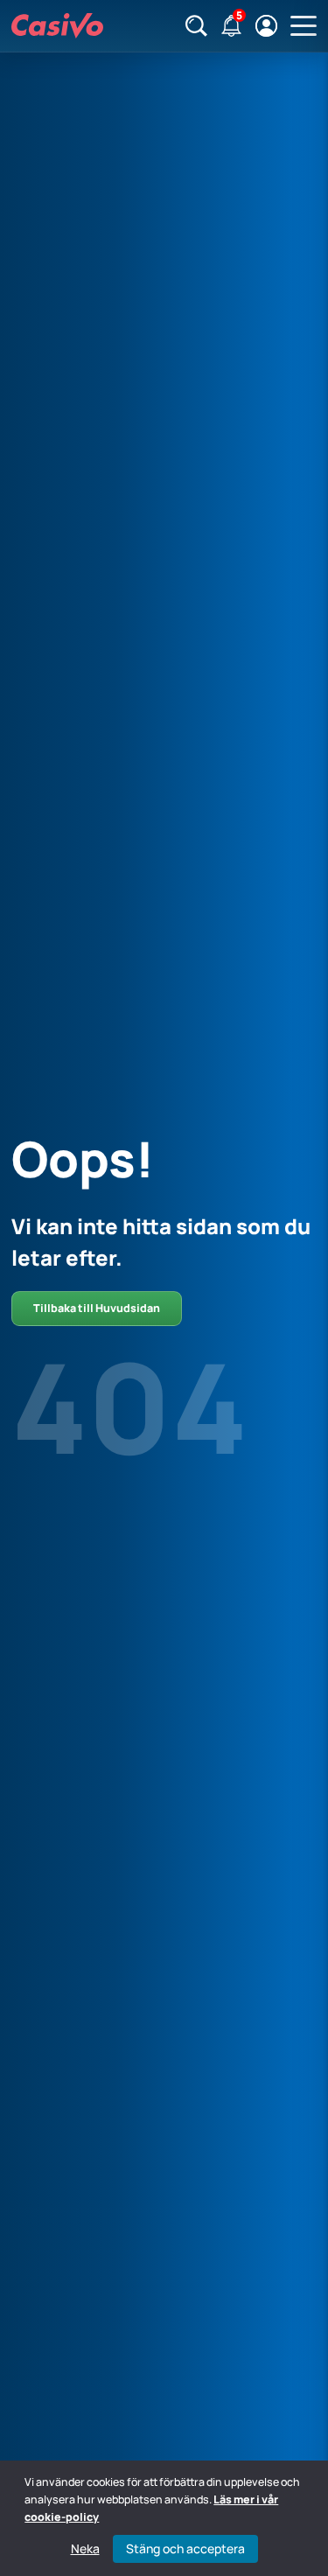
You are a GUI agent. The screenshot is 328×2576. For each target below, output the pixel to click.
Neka (85, 2549)
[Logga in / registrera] (266, 26)
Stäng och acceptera (185, 2548)
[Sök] (196, 26)
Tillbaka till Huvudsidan (97, 1308)
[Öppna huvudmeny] (304, 26)
